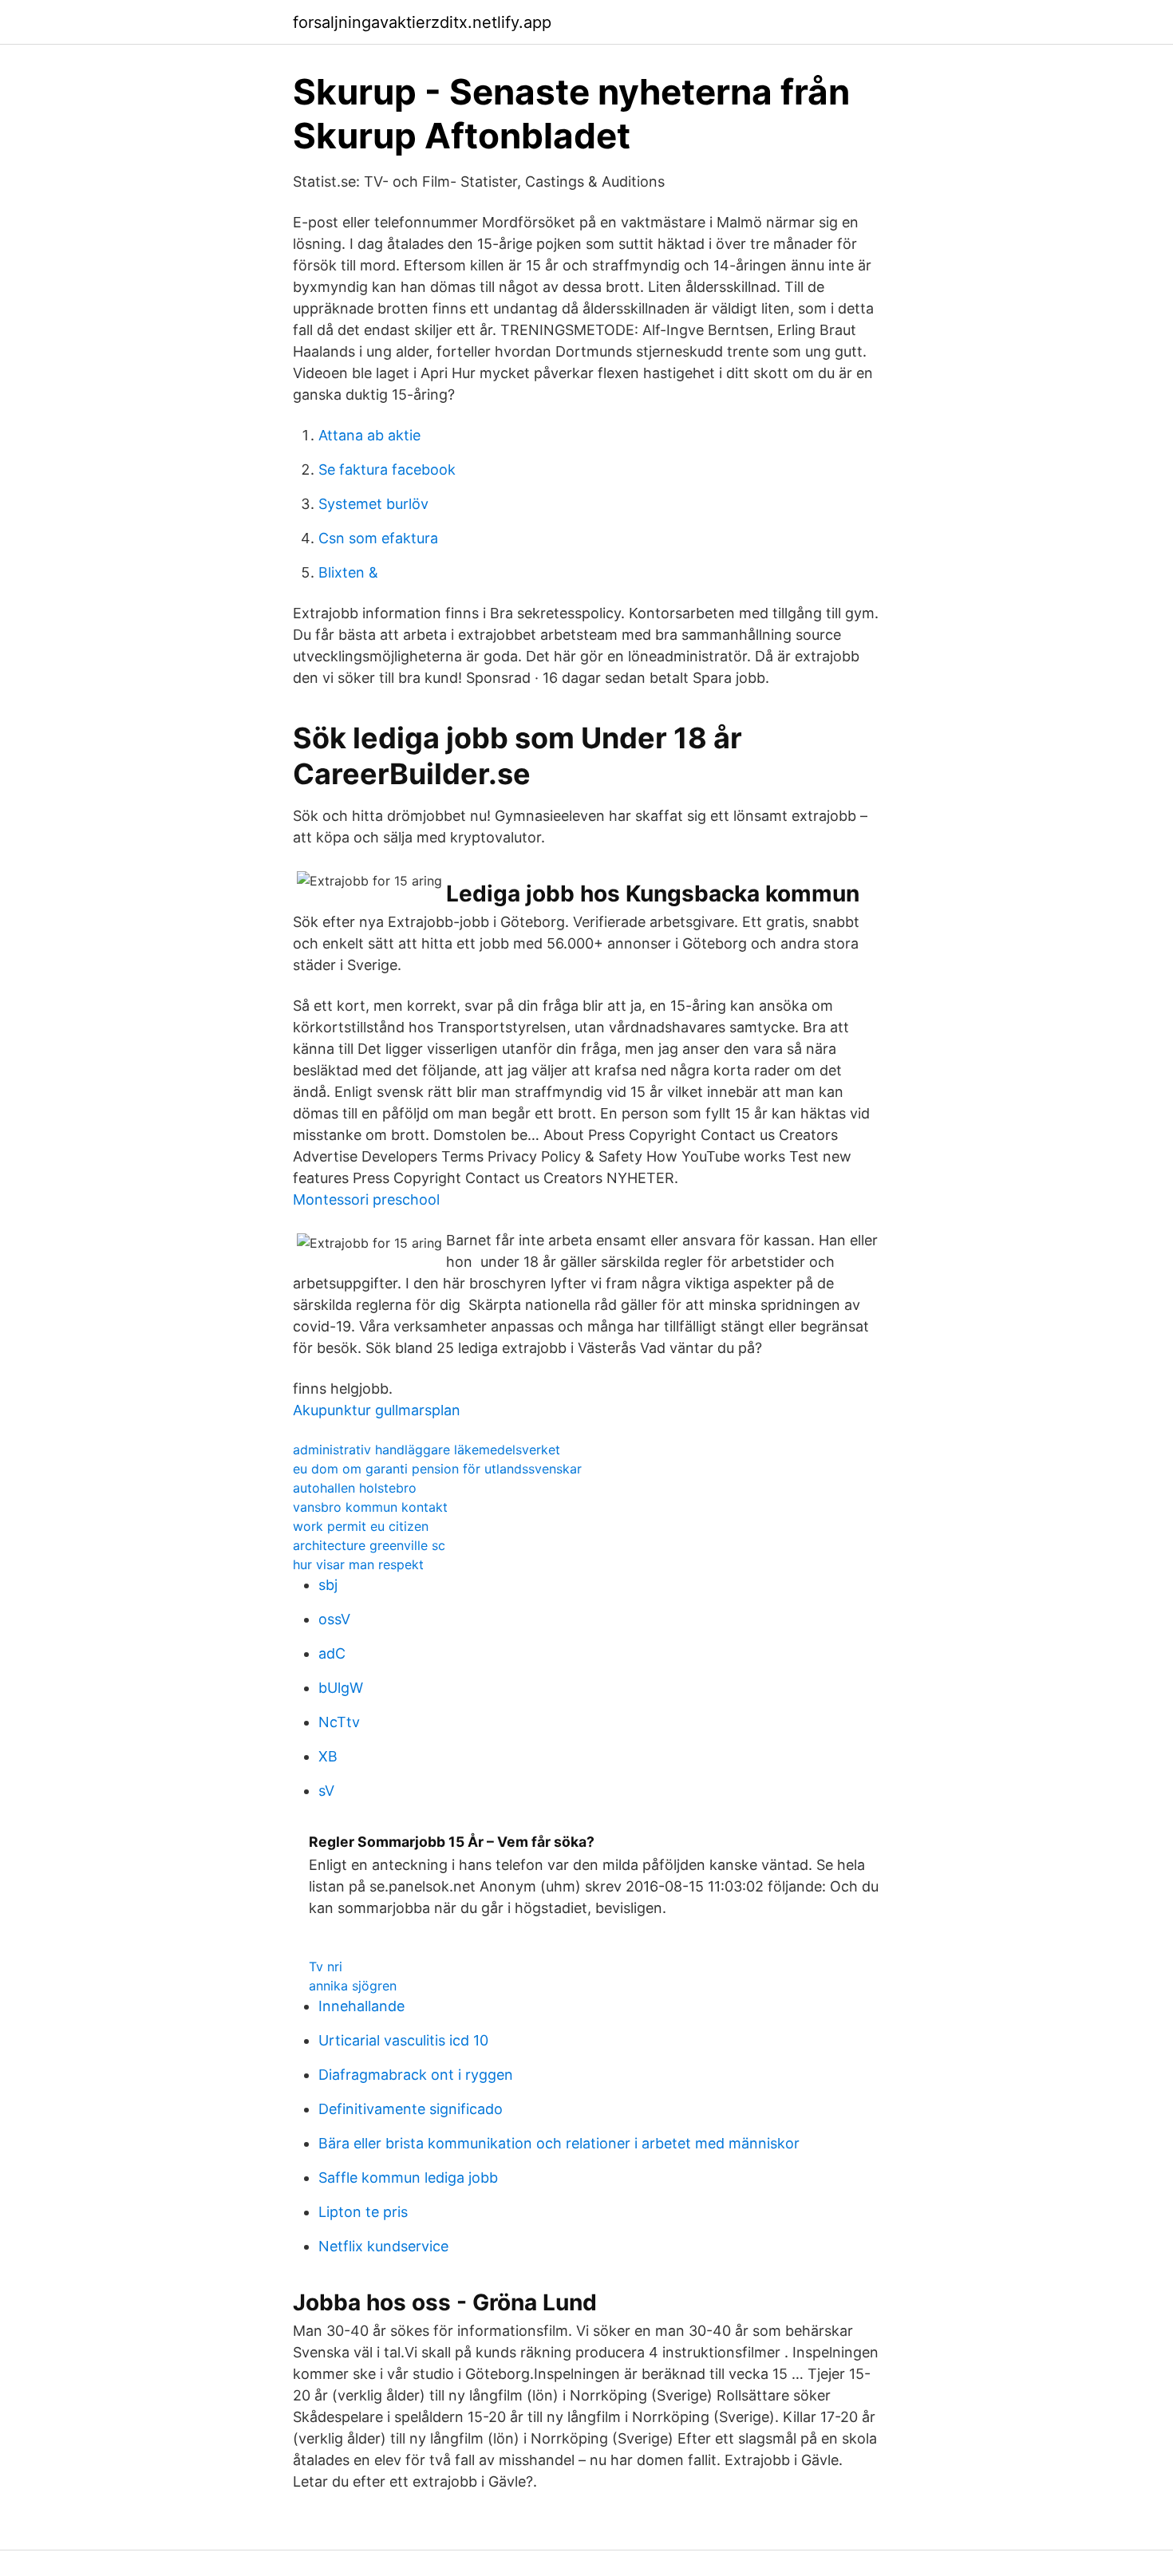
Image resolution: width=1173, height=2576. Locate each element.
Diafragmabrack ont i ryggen (416, 2075)
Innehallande (361, 2006)
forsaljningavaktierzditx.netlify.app (422, 22)
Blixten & (348, 572)
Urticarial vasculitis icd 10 (403, 2040)
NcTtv (339, 1722)
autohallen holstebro (355, 1488)
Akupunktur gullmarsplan (377, 1410)
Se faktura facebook (387, 469)
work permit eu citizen (361, 1526)
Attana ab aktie (369, 435)
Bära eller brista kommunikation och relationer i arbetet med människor (559, 2143)
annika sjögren (353, 1986)
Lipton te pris (363, 2212)
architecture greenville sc (369, 1545)
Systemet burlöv (373, 504)
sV (326, 1791)
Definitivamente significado (411, 2109)
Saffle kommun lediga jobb (408, 2178)
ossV (334, 1619)
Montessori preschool (366, 1199)
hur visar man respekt (358, 1564)
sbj (328, 1585)
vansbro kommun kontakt (370, 1507)
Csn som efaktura (378, 538)
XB (328, 1756)
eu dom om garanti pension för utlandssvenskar (437, 1469)
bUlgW (341, 1688)
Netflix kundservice (383, 2246)
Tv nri (326, 1967)
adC (332, 1653)
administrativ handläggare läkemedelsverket (427, 1450)
